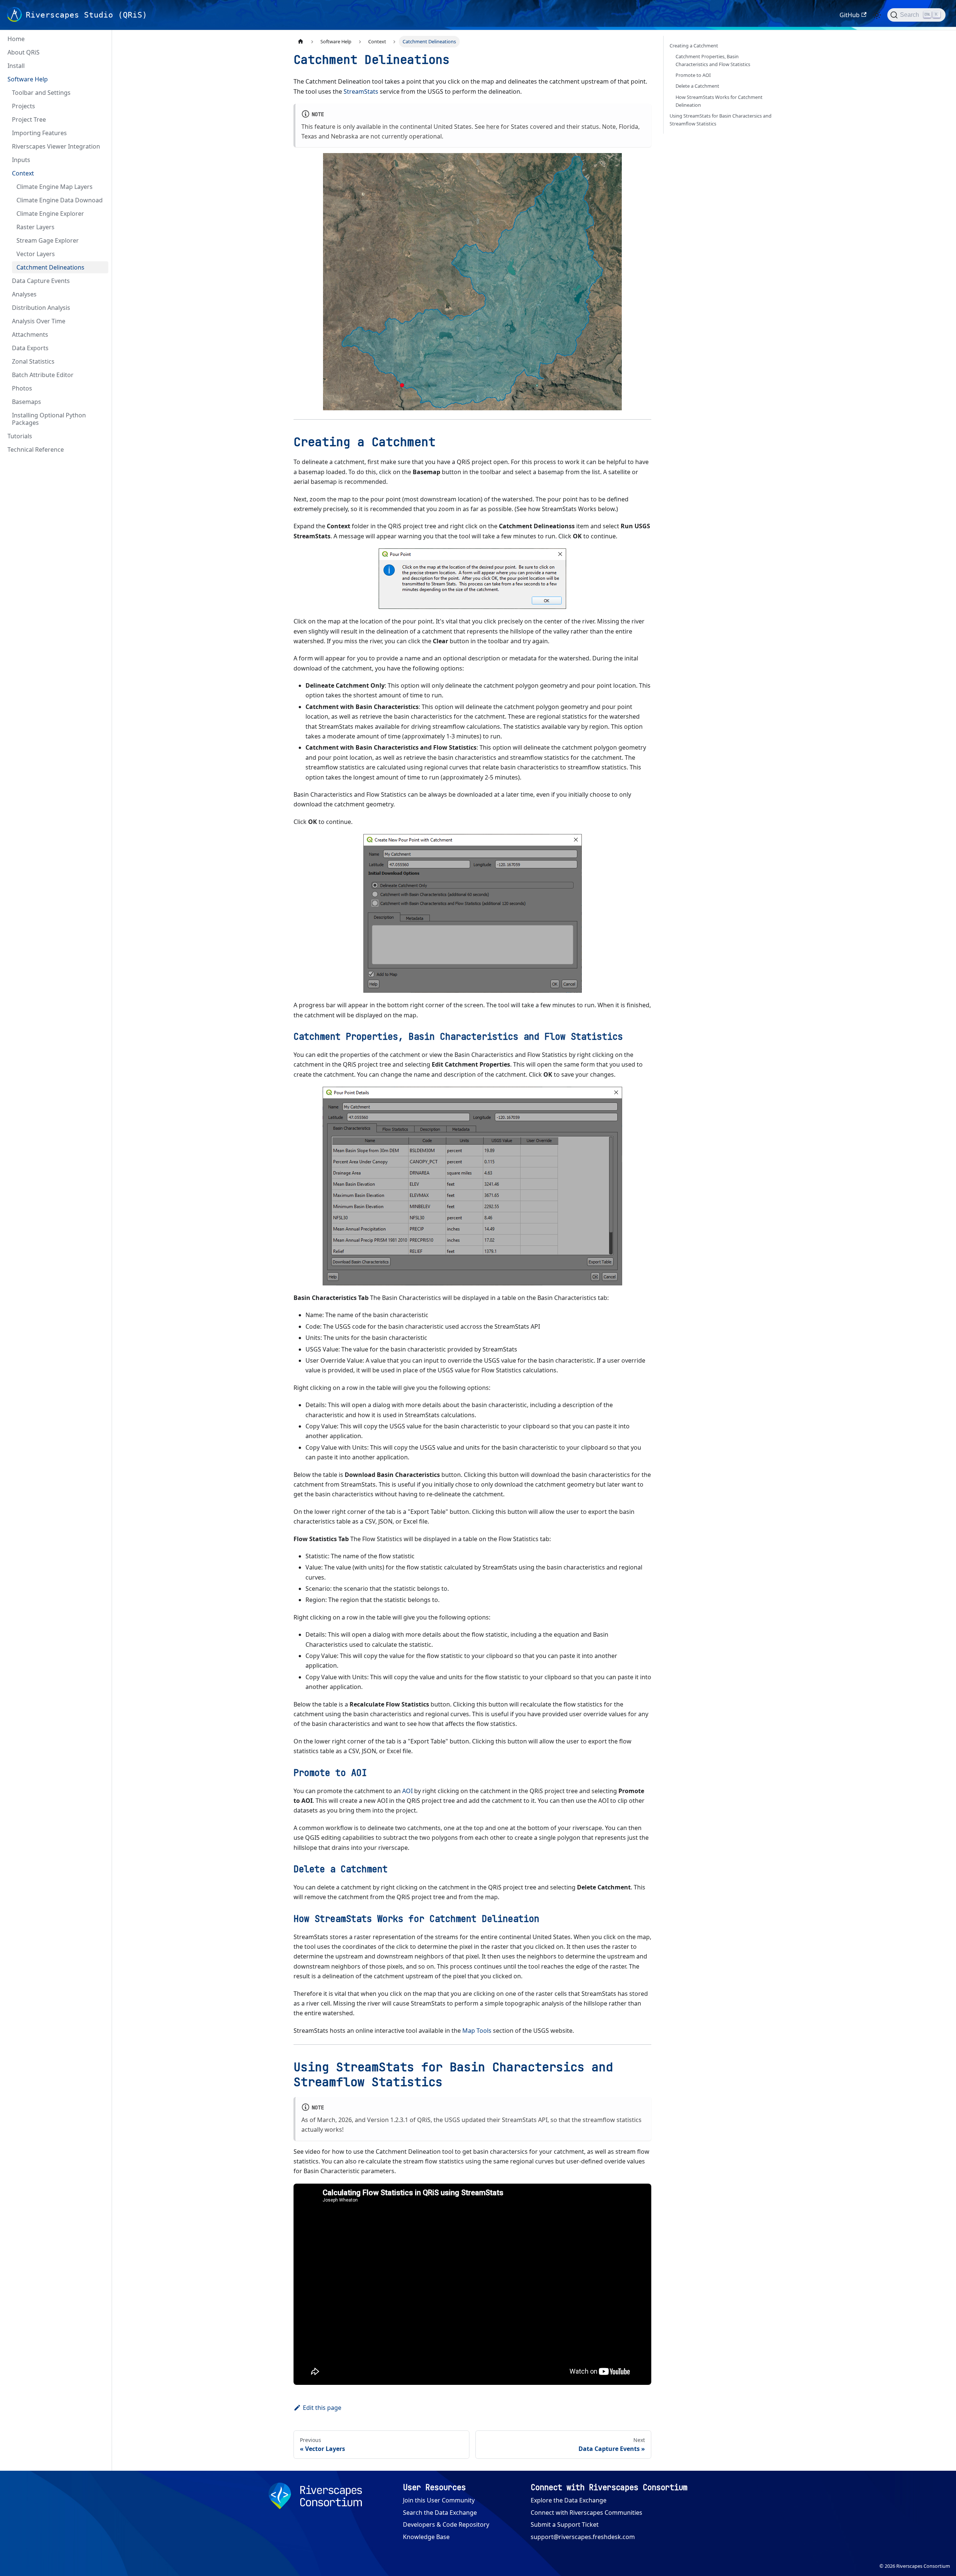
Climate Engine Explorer (50, 214)
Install (16, 66)
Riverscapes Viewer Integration (56, 146)
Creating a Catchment (694, 46)
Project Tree (29, 119)
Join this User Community (439, 2500)
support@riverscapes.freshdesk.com (583, 2537)
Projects (24, 106)
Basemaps (27, 402)
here (493, 127)
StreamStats (361, 91)
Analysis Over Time (39, 321)
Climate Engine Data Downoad (60, 200)
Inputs (21, 160)
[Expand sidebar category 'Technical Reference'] (100, 449)
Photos (22, 388)
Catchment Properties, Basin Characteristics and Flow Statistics (713, 60)
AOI (407, 1791)
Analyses (24, 294)
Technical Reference (36, 449)
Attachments (30, 335)
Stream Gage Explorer (48, 240)
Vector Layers (36, 254)
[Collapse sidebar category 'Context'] (100, 173)
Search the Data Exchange (440, 2513)
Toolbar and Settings (41, 93)
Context (23, 173)
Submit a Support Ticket (565, 2524)
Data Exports (30, 348)
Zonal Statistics (33, 361)
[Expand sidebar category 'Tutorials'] (100, 436)
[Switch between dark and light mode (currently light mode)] (877, 15)
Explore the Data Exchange (569, 2500)
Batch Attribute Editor (43, 375)
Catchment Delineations (50, 267)
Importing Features (39, 133)
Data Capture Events (41, 281)
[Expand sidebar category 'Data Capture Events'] (100, 281)
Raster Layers (35, 227)
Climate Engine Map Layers (55, 187)
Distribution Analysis (41, 308)
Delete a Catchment (697, 86)
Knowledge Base (426, 2537)
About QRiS (24, 52)
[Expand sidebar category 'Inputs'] (100, 160)
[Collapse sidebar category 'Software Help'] (100, 79)
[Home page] (301, 42)
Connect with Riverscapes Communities (586, 2513)
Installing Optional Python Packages (49, 419)
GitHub (850, 15)
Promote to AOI (693, 75)
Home (16, 39)
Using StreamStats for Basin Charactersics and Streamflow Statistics (721, 120)
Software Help (28, 79)
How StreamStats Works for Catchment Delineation (719, 101)
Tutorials (20, 436)
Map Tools (477, 2031)
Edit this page (322, 2408)
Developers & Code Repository (446, 2524)
